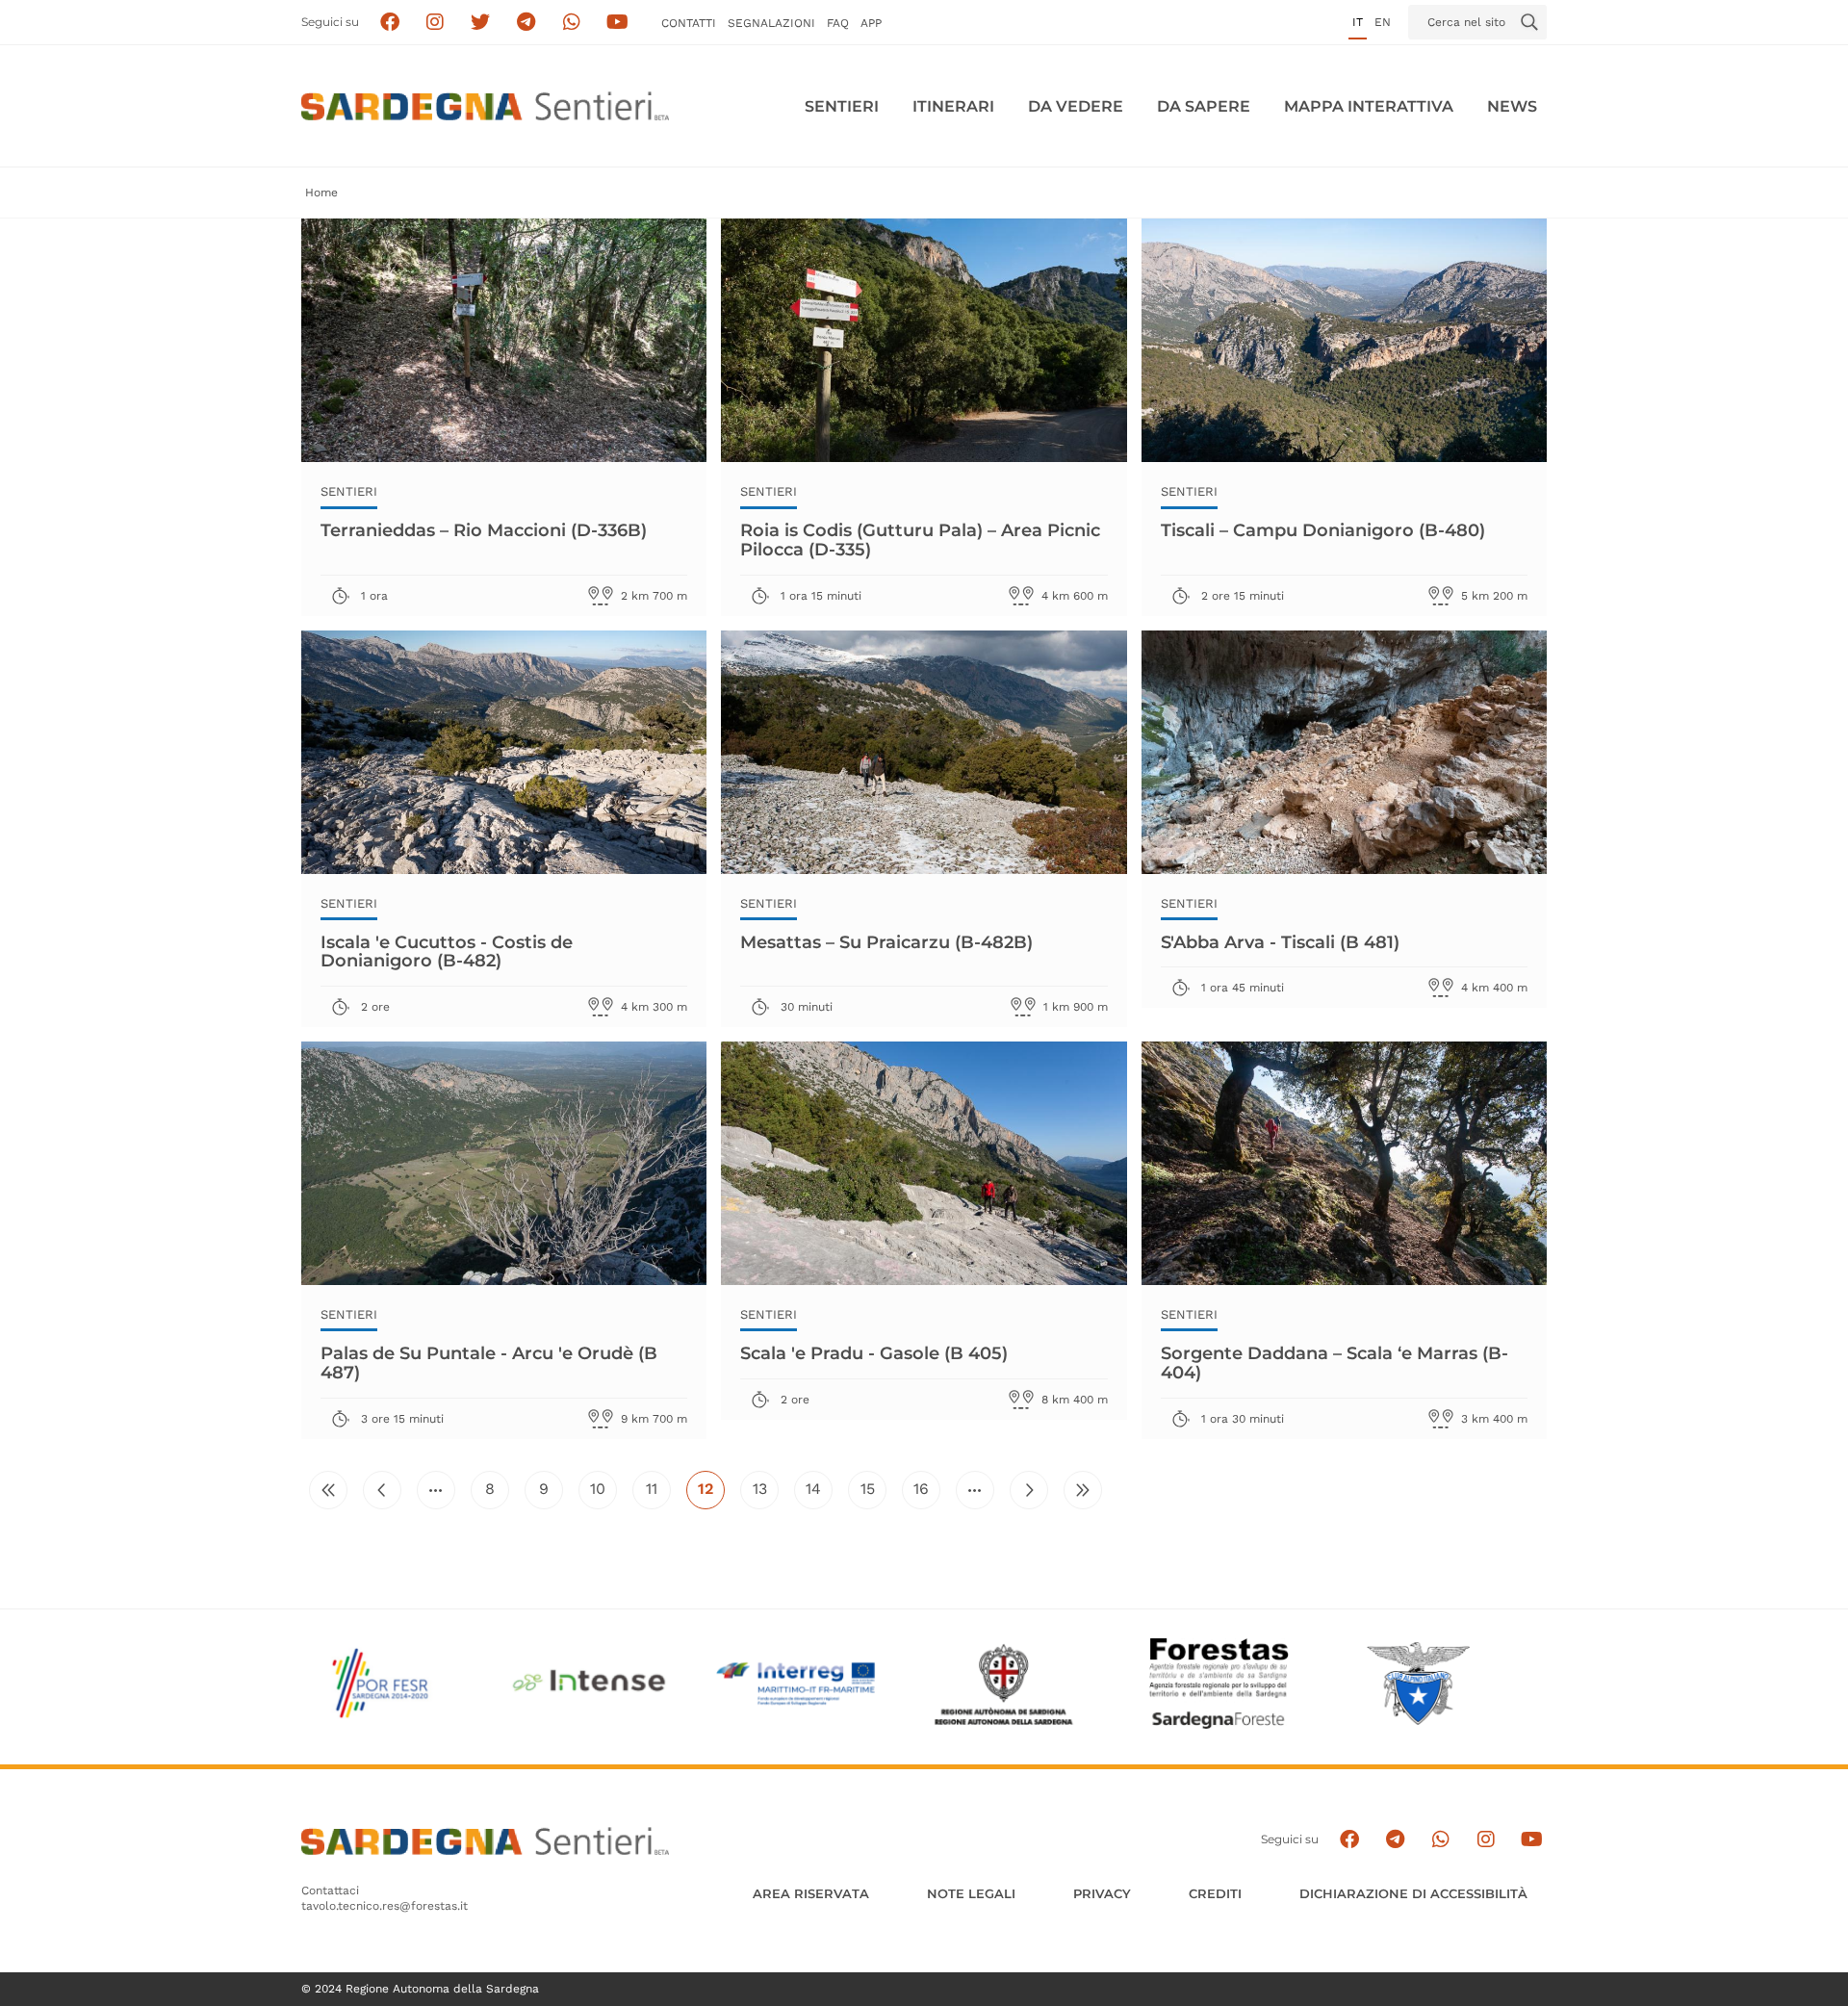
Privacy (1102, 1893)
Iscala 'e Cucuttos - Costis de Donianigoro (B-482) (447, 952)
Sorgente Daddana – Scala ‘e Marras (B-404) (1335, 1363)
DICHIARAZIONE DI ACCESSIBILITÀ (1413, 1893)
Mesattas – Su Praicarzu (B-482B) (886, 942)
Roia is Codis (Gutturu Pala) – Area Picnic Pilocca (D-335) (920, 540)
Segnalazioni (771, 23)
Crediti (1215, 1893)
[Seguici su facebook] (389, 23)
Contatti (689, 23)
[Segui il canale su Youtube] (617, 23)
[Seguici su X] (481, 23)
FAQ (838, 23)
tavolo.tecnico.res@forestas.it (385, 1906)
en (1383, 22)
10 (603, 1494)
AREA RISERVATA (811, 1893)
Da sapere (1204, 106)
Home (321, 193)
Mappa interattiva (1369, 106)
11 (658, 1494)
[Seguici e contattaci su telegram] (526, 23)
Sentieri (842, 106)
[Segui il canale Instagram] (1486, 1840)
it (1358, 22)
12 (711, 1494)
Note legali (971, 1893)
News (1512, 106)
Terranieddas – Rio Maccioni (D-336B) (484, 530)
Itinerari (953, 106)
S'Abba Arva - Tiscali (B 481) (1280, 942)
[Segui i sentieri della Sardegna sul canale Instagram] (436, 23)
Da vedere (1076, 106)
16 (927, 1494)
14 (819, 1494)
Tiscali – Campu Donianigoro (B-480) (1323, 530)
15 (873, 1494)
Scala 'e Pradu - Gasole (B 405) (874, 1353)
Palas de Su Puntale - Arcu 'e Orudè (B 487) (489, 1363)
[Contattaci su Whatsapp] (572, 23)
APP (871, 23)
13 (766, 1494)
